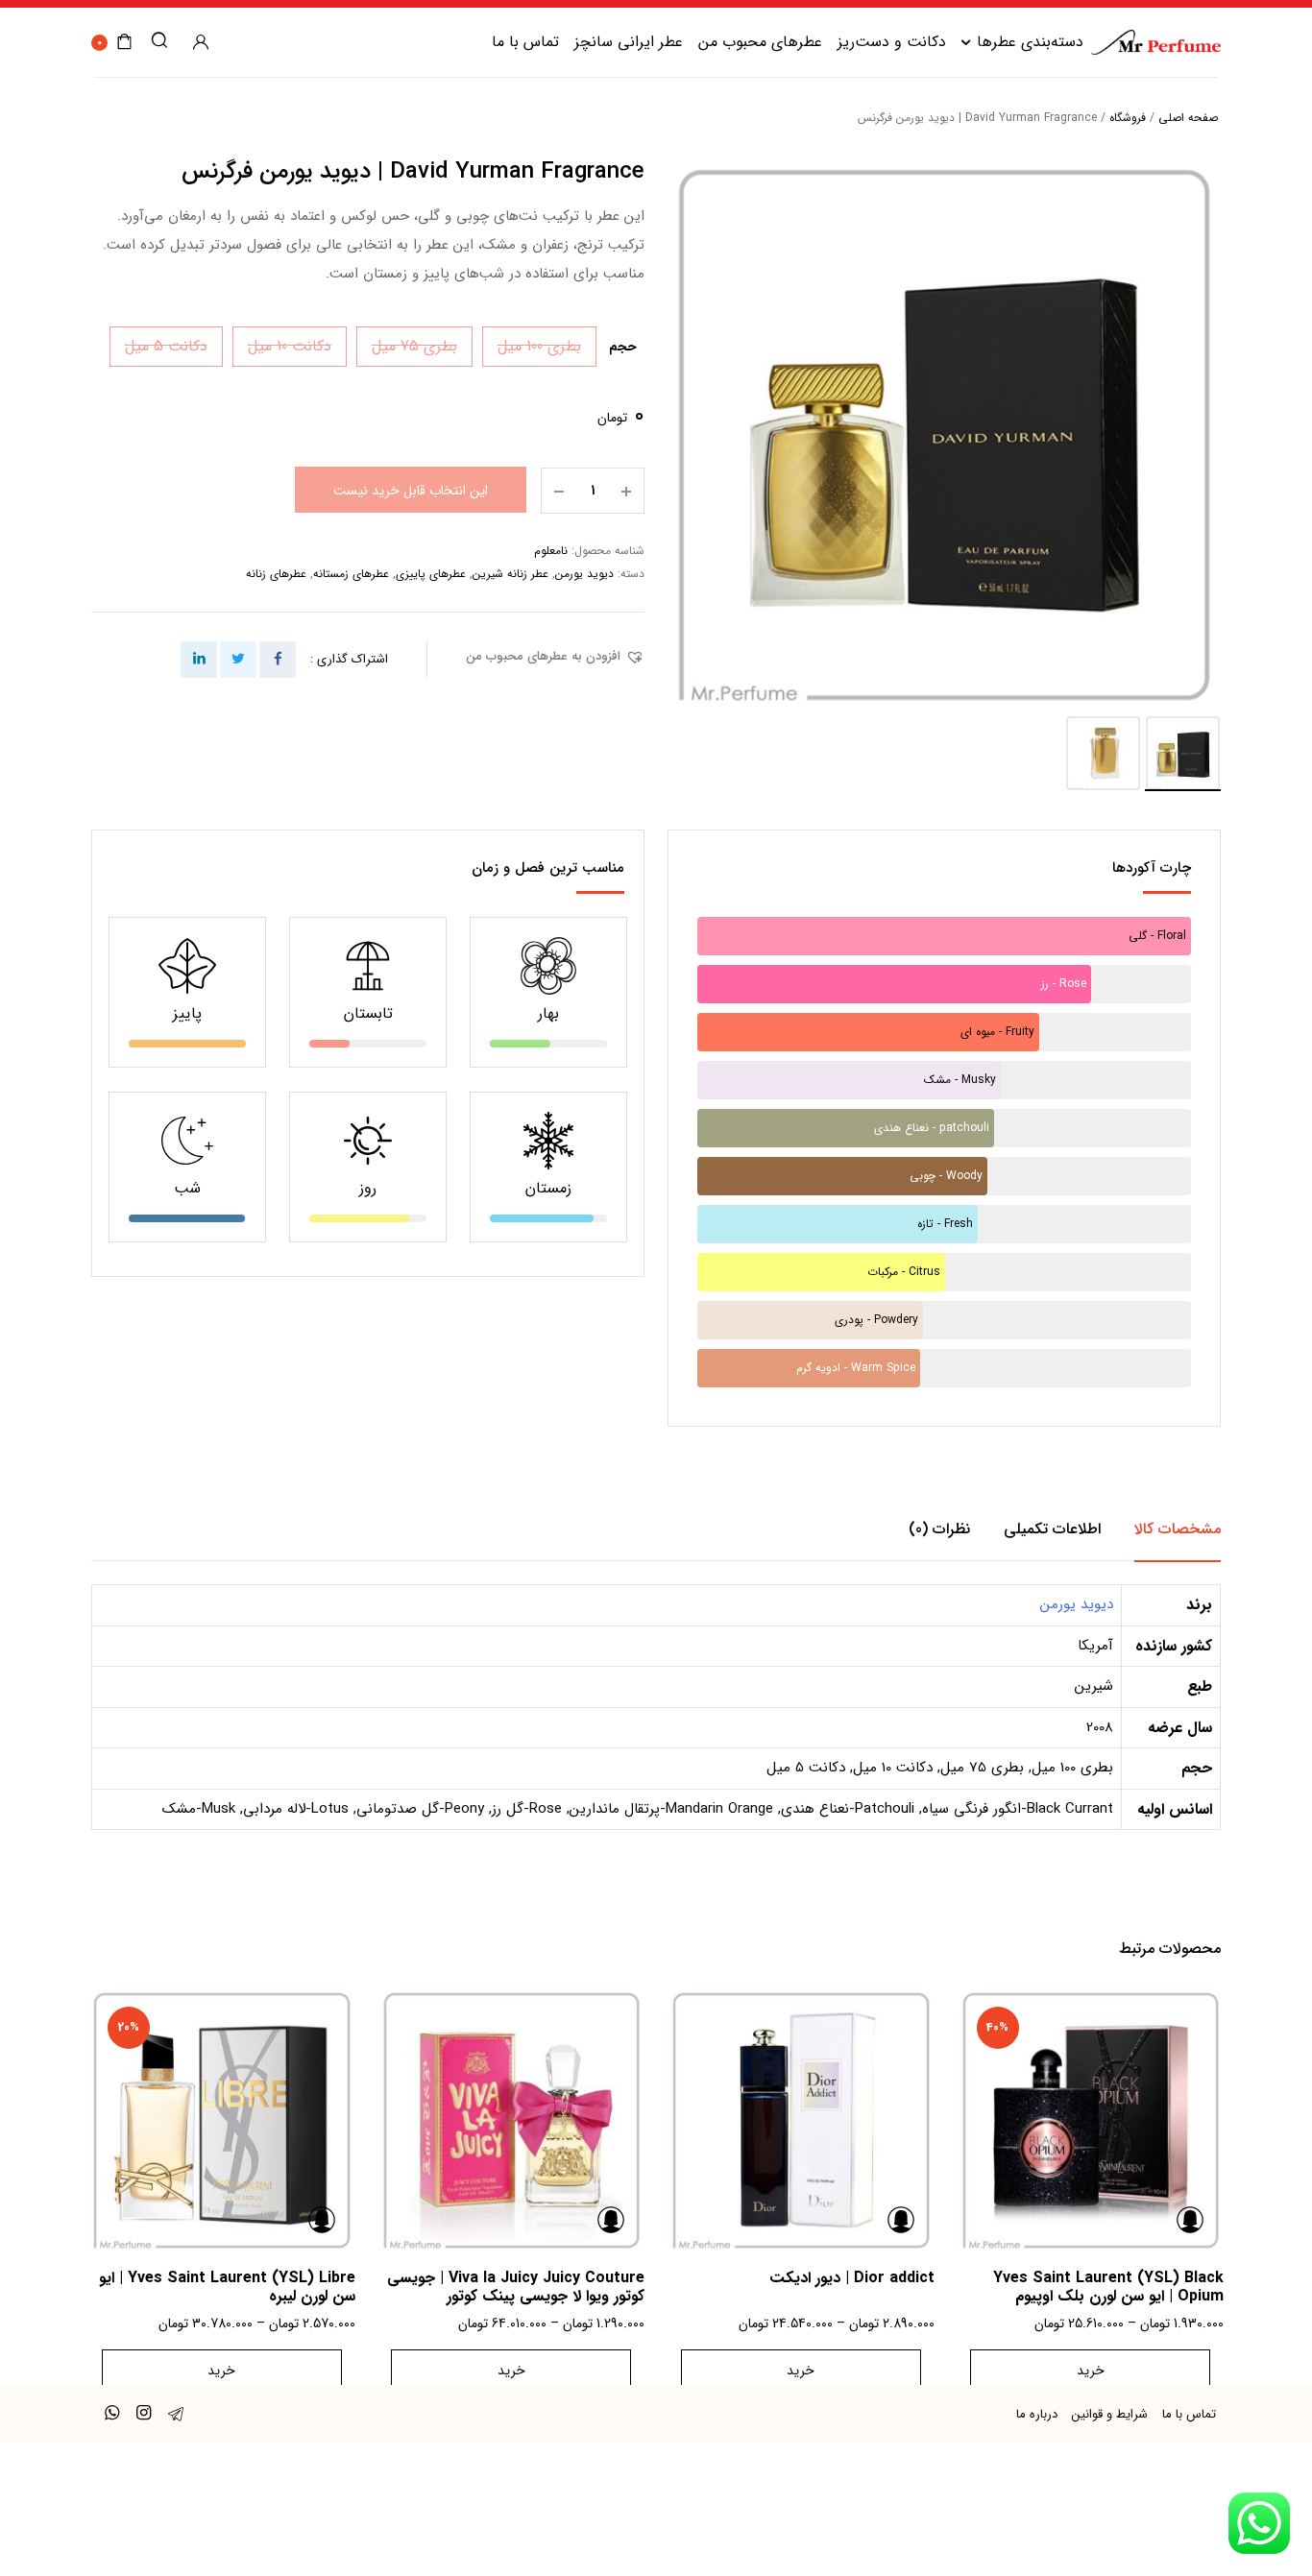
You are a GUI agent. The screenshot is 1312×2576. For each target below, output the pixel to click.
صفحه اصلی (1188, 118)
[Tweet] (238, 660)
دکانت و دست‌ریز (892, 42)
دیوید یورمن (584, 574)
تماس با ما (525, 42)
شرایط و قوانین (1110, 2414)
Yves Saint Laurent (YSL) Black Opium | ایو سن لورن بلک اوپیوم (1108, 2287)
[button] (555, 657)
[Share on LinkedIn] (199, 660)
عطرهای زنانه (276, 574)
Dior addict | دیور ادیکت (852, 2278)
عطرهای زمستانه (351, 574)
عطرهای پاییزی (431, 574)
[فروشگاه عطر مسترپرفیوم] (1156, 42)
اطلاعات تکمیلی (1052, 1529)
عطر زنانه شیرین (510, 574)
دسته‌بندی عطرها (1030, 42)
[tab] (1178, 1529)
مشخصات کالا (1178, 1529)
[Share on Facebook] (278, 660)
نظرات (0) (939, 1529)
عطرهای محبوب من (760, 42)
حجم (623, 347)
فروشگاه (1128, 118)
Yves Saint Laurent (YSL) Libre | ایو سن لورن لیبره (227, 2287)
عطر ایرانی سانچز (629, 42)
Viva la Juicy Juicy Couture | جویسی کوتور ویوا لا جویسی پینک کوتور (516, 2287)
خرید (1091, 2371)
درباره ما (1037, 2414)
